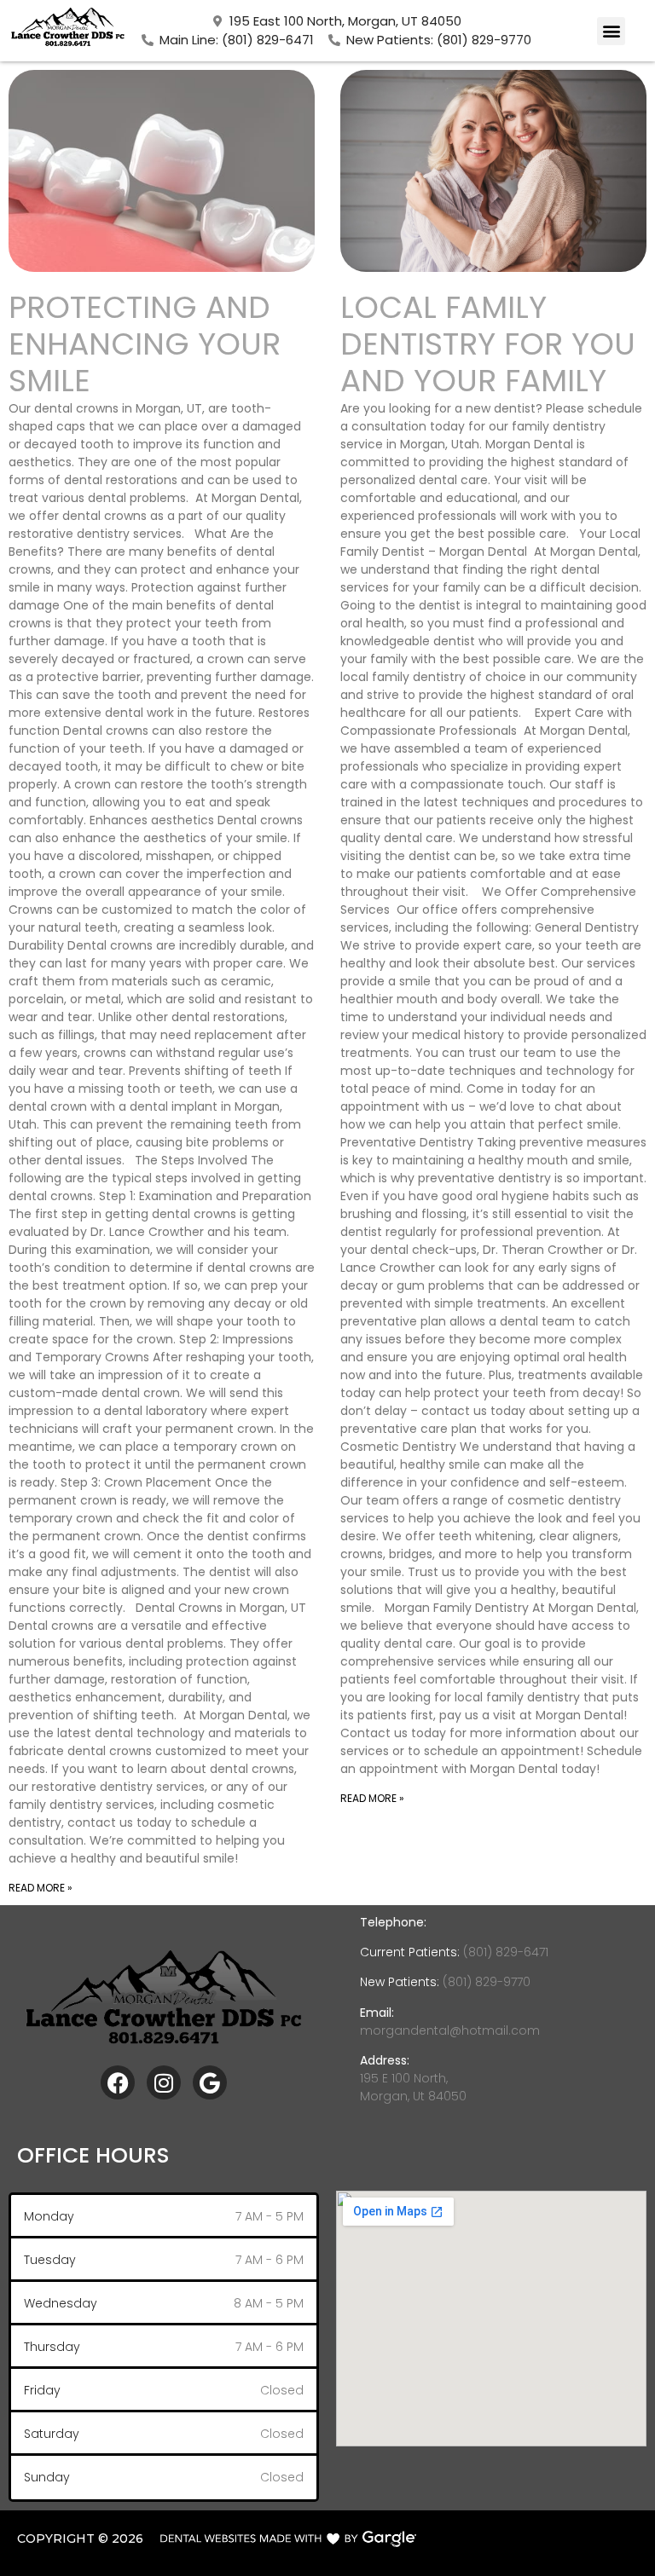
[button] (611, 31)
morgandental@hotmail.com (450, 2030)
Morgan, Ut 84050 (413, 2096)
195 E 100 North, (404, 2078)
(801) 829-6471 (504, 1952)
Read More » (41, 1888)
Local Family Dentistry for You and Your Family (488, 344)
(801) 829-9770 (487, 1982)
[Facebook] (118, 2082)
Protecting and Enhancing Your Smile (145, 344)
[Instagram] (164, 2082)
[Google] (210, 2082)
